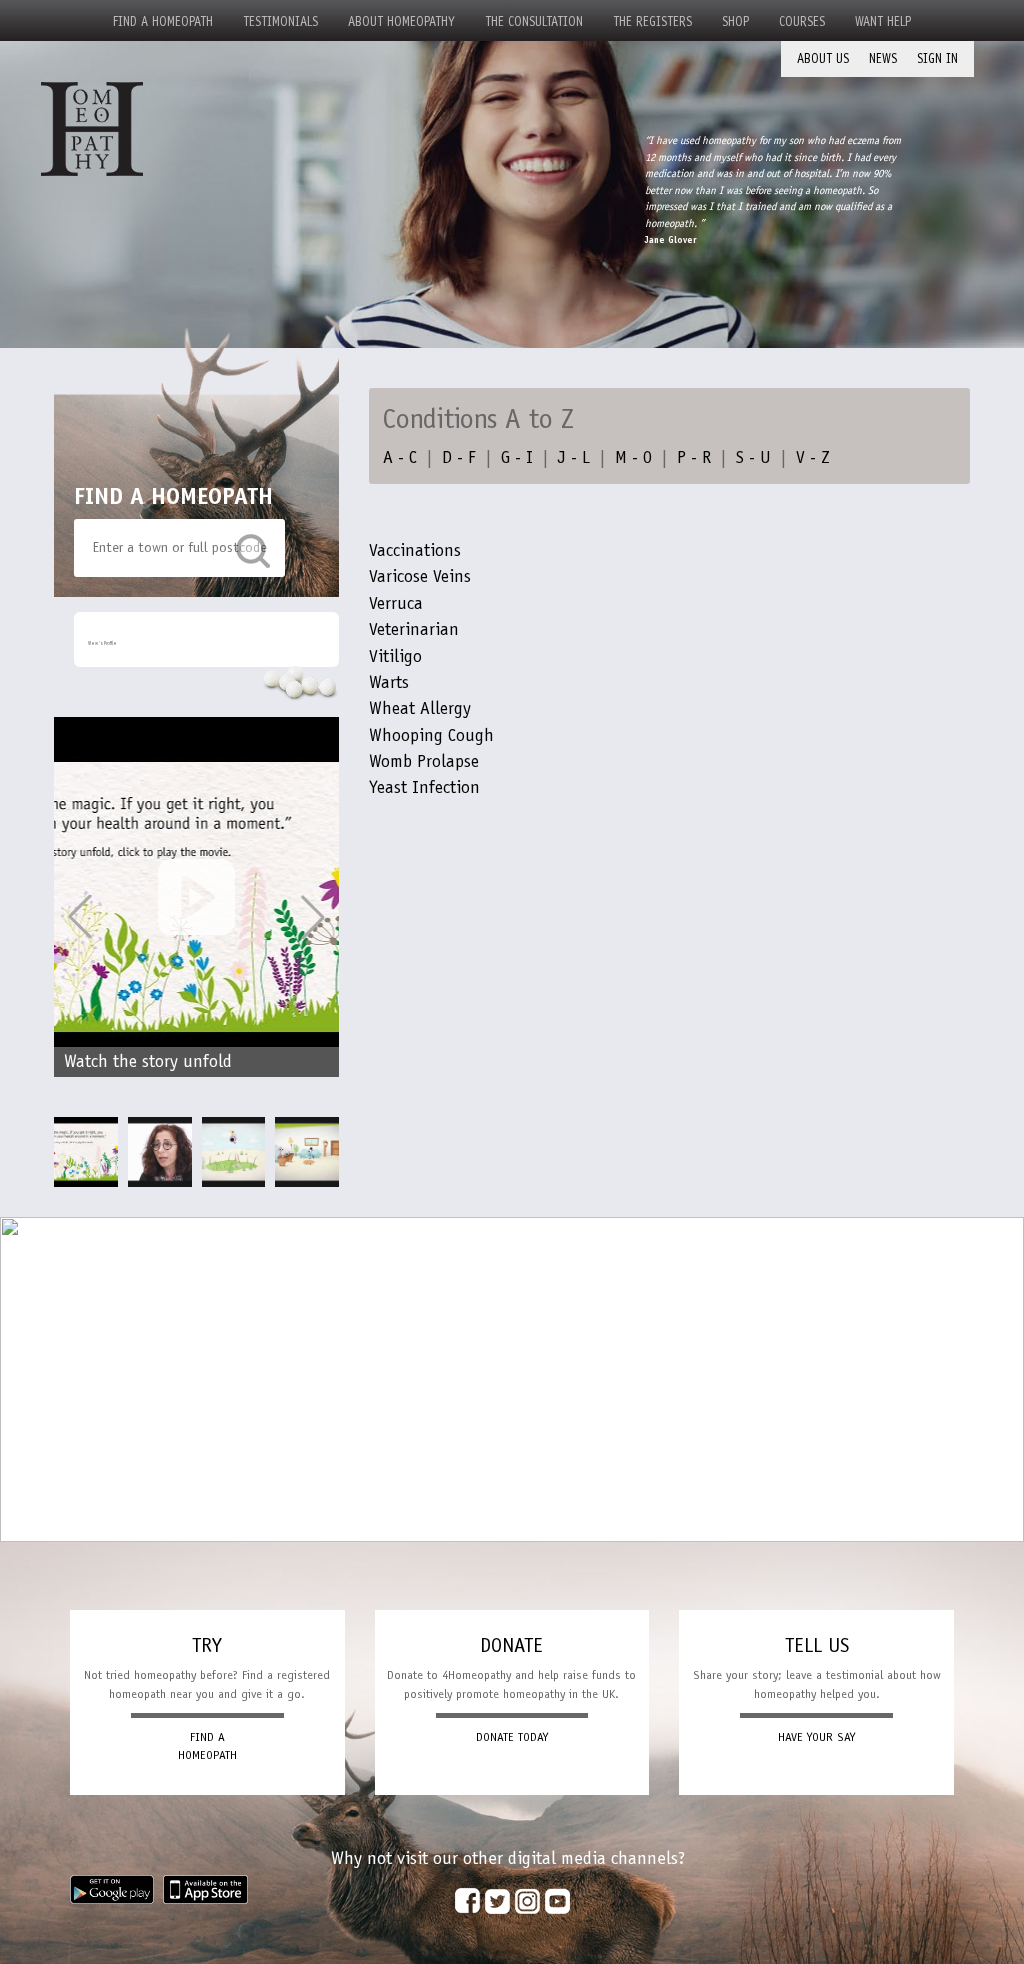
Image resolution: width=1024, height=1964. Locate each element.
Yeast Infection (424, 787)
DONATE (511, 1645)
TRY (207, 1645)
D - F (459, 457)
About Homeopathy (401, 21)
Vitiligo (395, 656)
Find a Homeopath (163, 21)
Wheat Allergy (420, 708)
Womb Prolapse (424, 761)
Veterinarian (414, 629)
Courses (802, 21)
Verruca (396, 603)
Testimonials (280, 21)
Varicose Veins (420, 576)
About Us (823, 58)
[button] (313, 917)
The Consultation (534, 21)
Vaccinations (415, 550)
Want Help (883, 21)
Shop (735, 21)
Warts (389, 682)
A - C (400, 457)
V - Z (813, 457)
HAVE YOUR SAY (816, 1737)
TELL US (817, 1645)
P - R (694, 457)
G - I (517, 457)
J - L (574, 457)
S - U (753, 457)
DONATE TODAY (512, 1737)
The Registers (652, 21)
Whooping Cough (431, 735)
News (883, 58)
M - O (633, 457)
